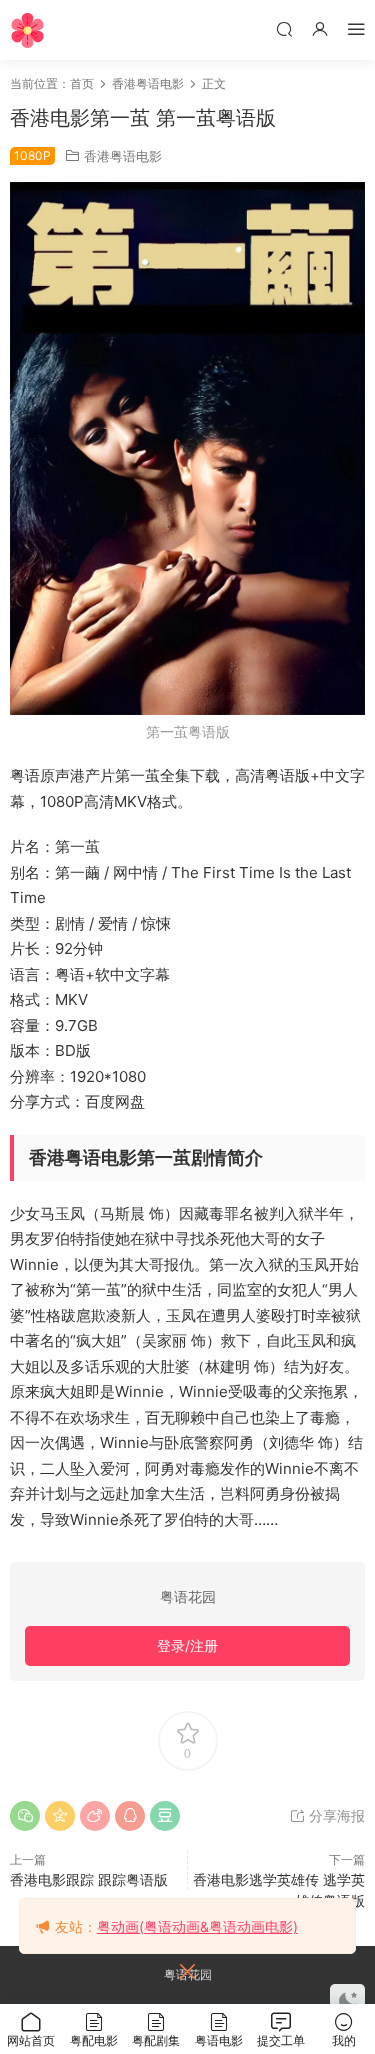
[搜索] (284, 28)
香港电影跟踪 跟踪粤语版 (89, 1879)
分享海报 (335, 1815)
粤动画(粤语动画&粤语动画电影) (197, 1926)
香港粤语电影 (123, 156)
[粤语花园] (27, 30)
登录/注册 (187, 1645)
